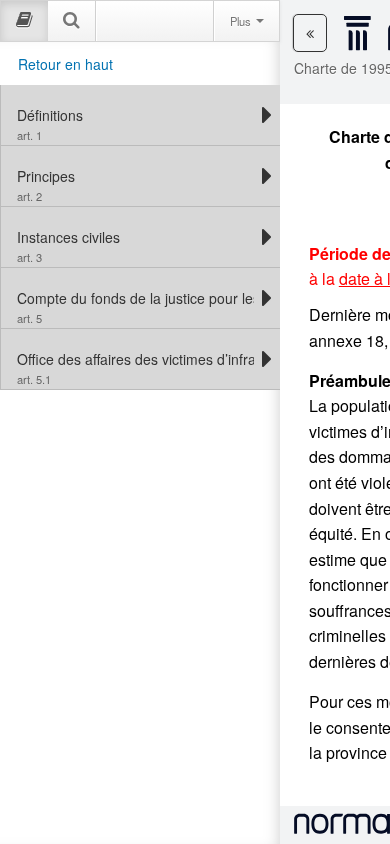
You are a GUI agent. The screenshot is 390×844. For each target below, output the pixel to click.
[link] (135, 115)
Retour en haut (65, 64)
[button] (310, 33)
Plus (242, 21)
